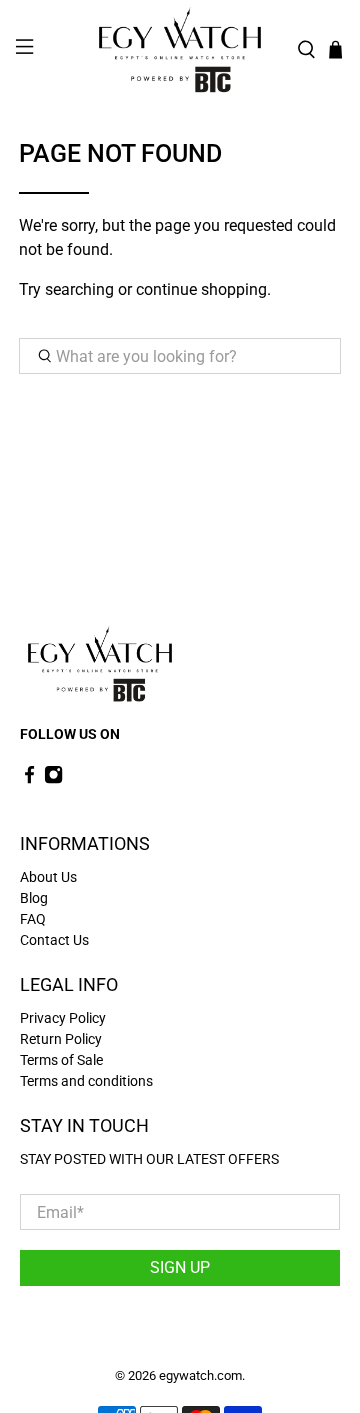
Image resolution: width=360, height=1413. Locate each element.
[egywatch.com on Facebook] (29, 779)
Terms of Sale (61, 1060)
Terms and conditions (86, 1081)
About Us (48, 877)
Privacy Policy (63, 1018)
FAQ (33, 919)
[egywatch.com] (180, 50)
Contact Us (54, 940)
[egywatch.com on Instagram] (53, 779)
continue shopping (201, 289)
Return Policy (61, 1039)
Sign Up (180, 1267)
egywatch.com (200, 1375)
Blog (34, 898)
